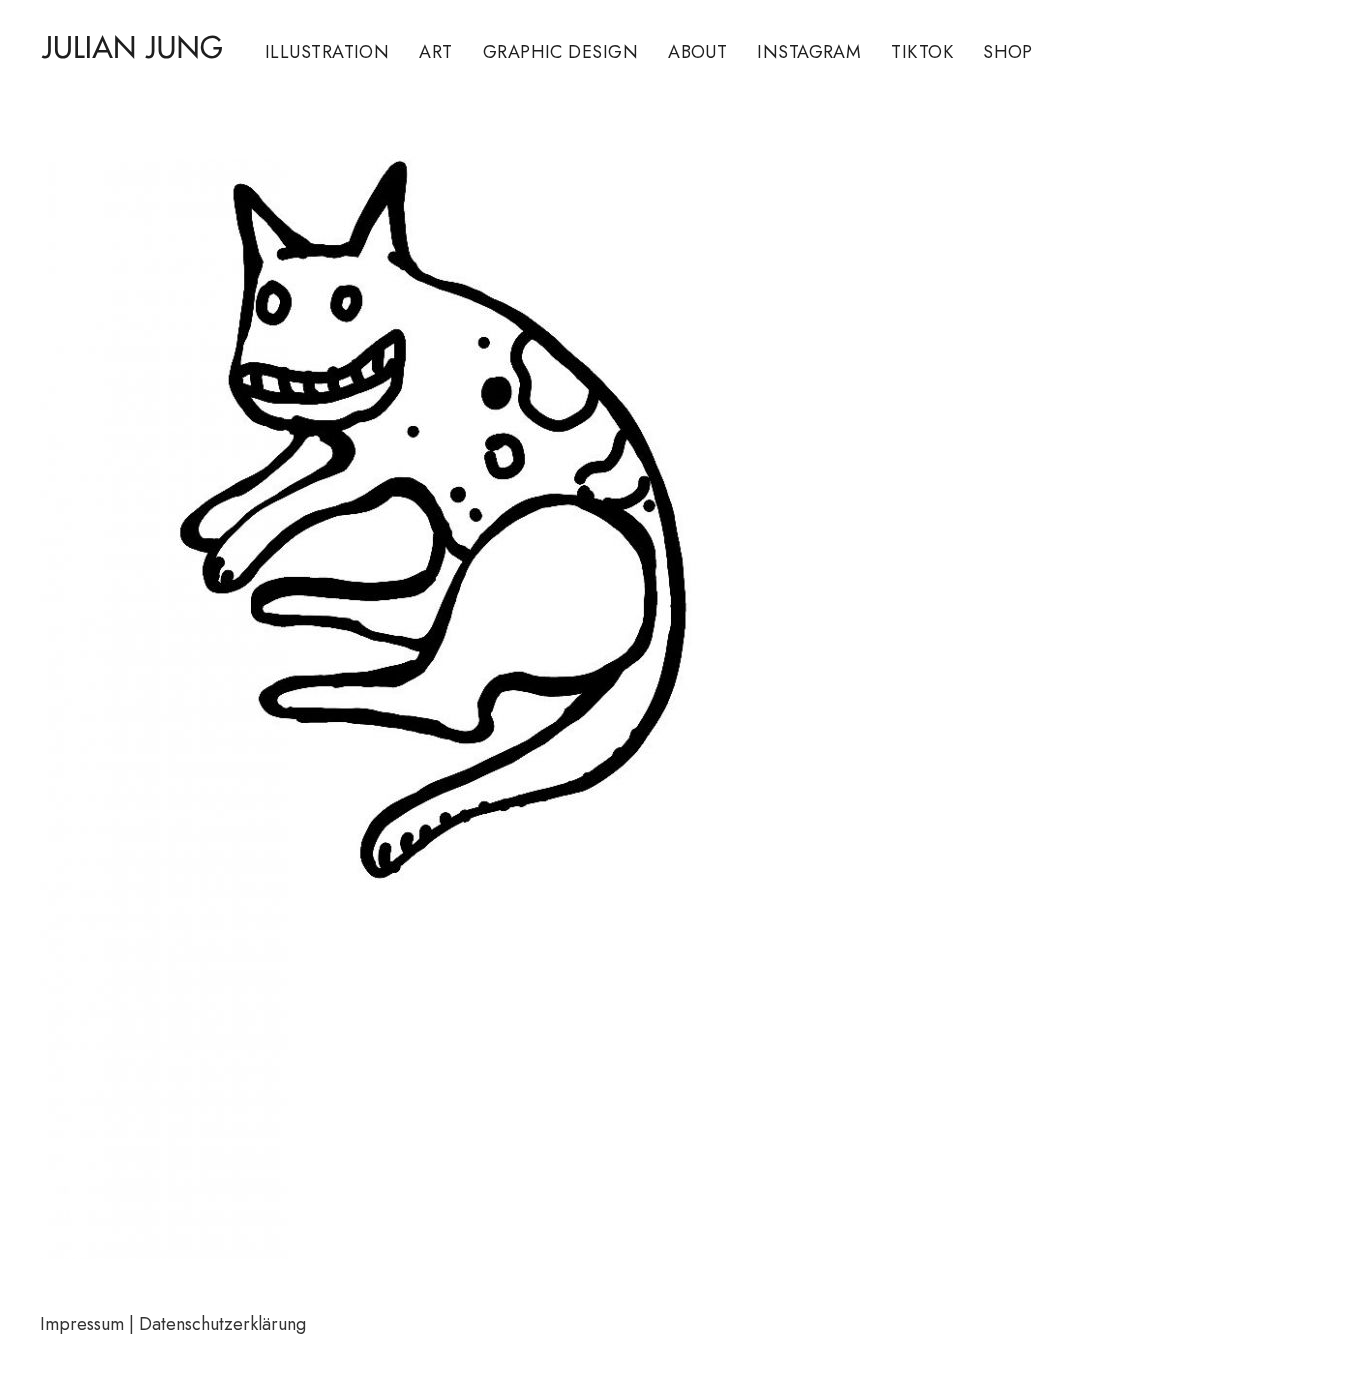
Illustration (327, 52)
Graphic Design (560, 52)
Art (435, 52)
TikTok (922, 52)
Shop (1008, 52)
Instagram (809, 52)
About (697, 52)
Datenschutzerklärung (222, 1324)
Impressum (82, 1324)
